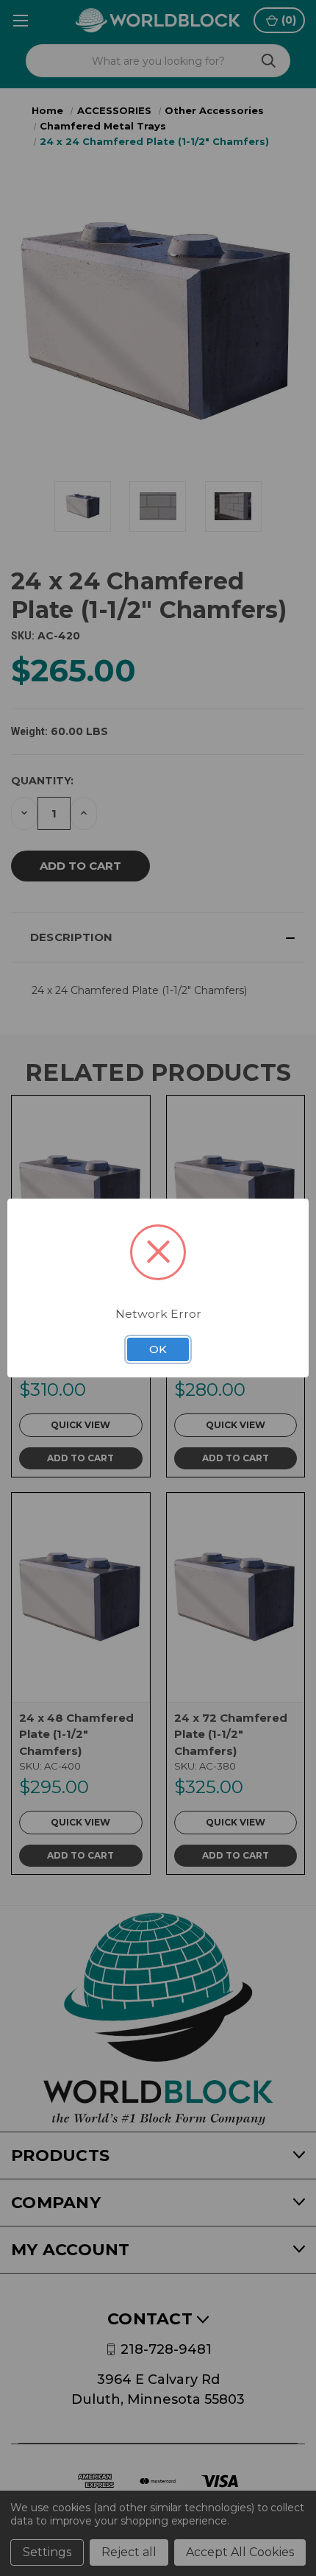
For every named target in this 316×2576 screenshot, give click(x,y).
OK (158, 1349)
